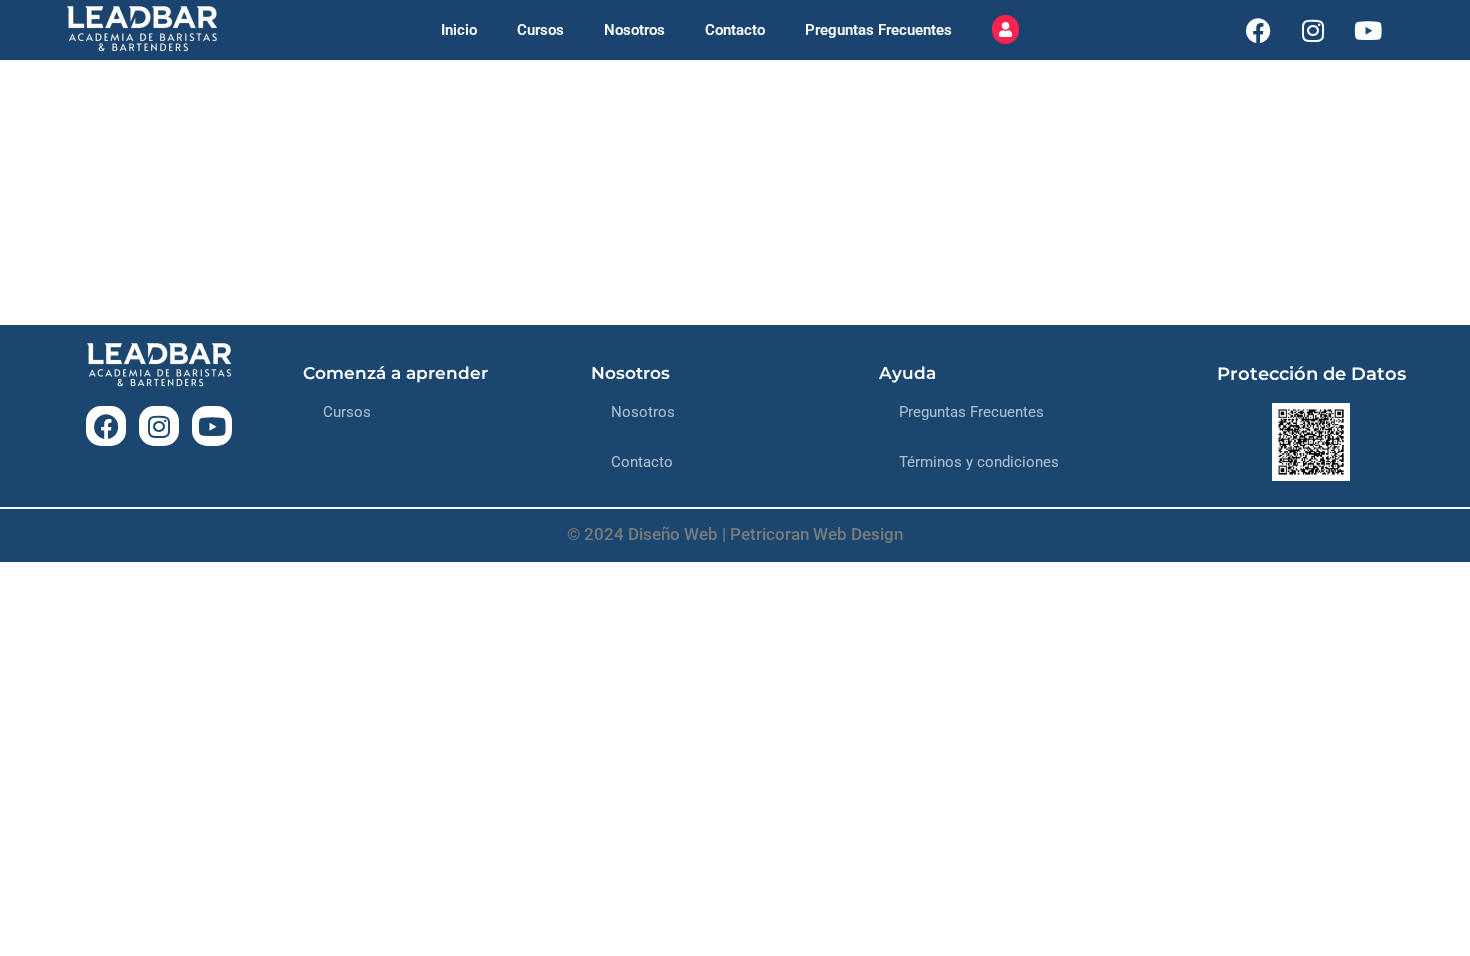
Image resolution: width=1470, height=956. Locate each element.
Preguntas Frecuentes (878, 30)
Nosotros (634, 30)
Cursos (540, 30)
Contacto (735, 30)
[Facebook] (1258, 30)
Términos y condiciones (979, 462)
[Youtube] (1368, 30)
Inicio (459, 30)
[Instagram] (1313, 30)
